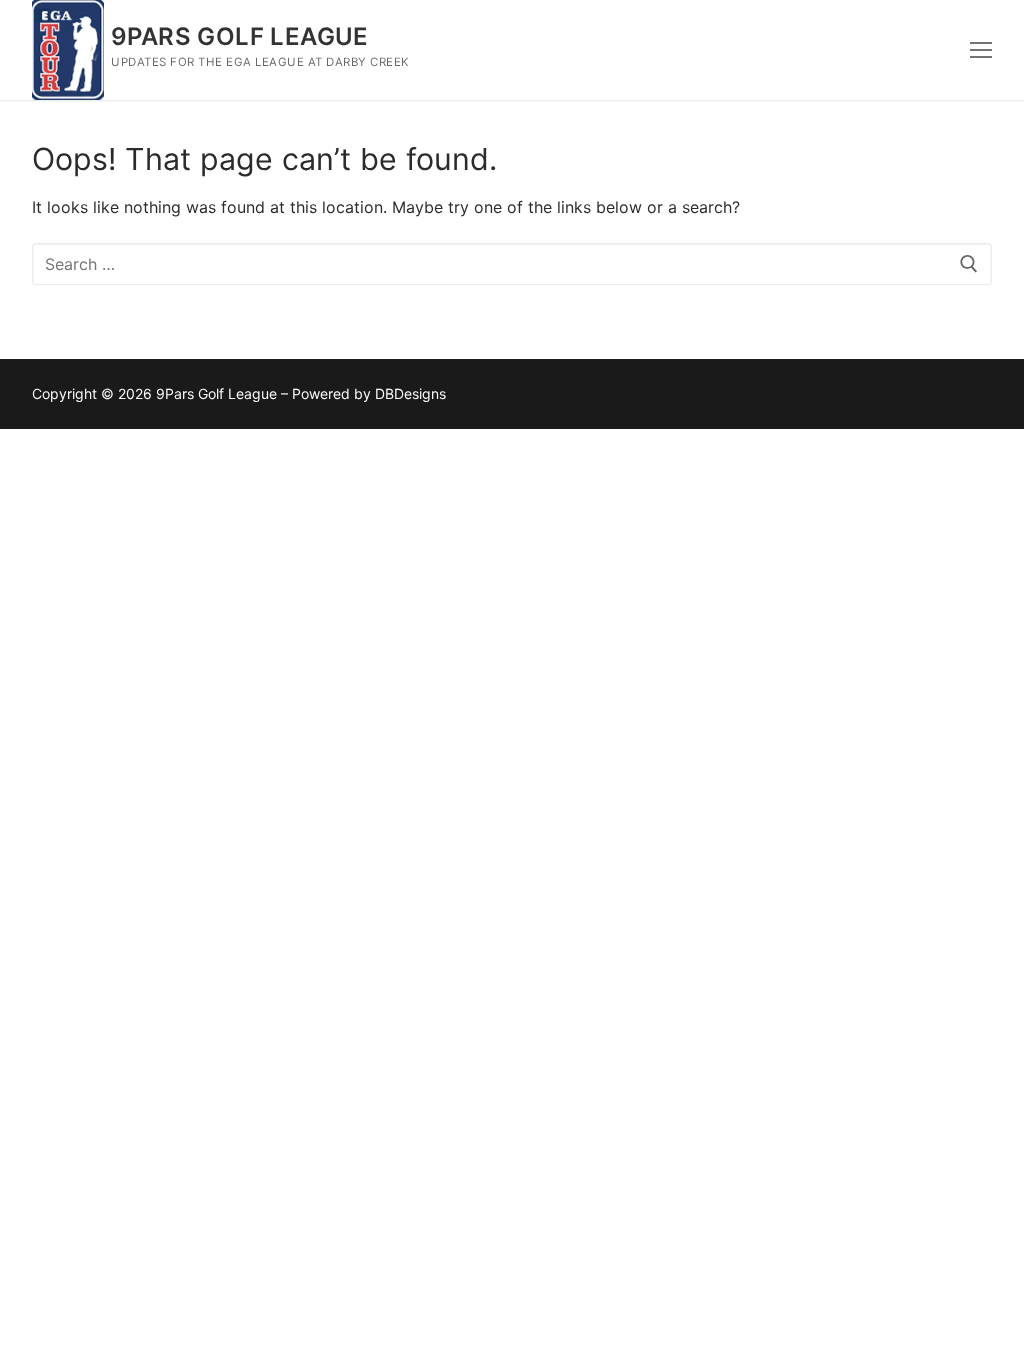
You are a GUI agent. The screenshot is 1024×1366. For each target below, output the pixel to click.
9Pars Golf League (240, 36)
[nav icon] (981, 50)
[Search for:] (512, 264)
